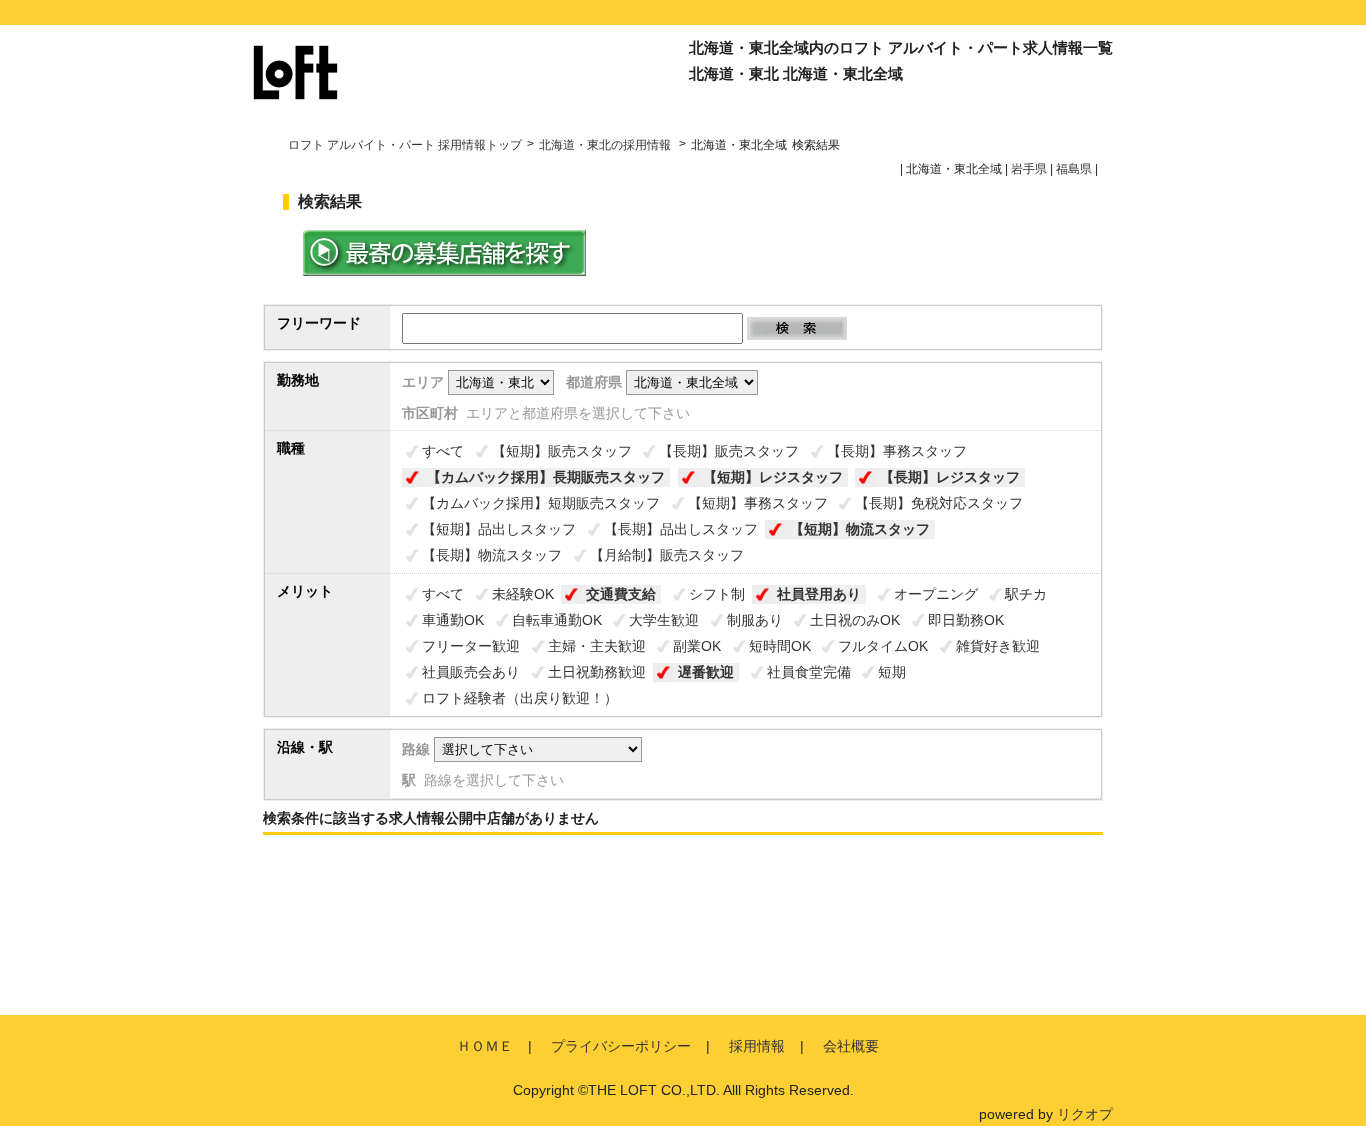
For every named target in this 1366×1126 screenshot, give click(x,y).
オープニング (936, 594)
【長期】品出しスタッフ (681, 529)
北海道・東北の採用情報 (606, 145)
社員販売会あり (471, 672)
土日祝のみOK (855, 620)
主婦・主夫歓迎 (597, 646)
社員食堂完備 (809, 672)
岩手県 (1029, 169)
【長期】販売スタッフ (729, 451)
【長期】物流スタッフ (492, 555)
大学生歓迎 (664, 620)
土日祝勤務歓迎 (597, 672)
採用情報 (757, 1046)
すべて (443, 451)
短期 (892, 672)
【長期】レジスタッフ (950, 477)
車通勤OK (453, 620)
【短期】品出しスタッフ (499, 529)
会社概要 (851, 1046)
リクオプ (1085, 1114)
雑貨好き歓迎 (998, 646)
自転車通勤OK (557, 620)
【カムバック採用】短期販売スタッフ (541, 503)
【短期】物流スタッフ (860, 529)
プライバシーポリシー (621, 1046)
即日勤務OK (966, 620)
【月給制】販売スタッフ (667, 555)
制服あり (755, 620)
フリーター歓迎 (471, 646)
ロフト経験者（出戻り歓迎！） (520, 698)
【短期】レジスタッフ (773, 477)
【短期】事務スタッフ (758, 503)
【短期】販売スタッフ (562, 451)
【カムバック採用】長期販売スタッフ (546, 477)
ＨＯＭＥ (485, 1046)
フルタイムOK (883, 646)
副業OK (697, 646)
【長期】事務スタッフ (897, 451)
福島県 (1074, 169)
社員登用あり (819, 594)
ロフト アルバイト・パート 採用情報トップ (405, 145)
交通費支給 (621, 594)
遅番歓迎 (706, 672)
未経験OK (523, 594)
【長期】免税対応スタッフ (939, 503)
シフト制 (717, 594)
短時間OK (780, 646)
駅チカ (1026, 594)
